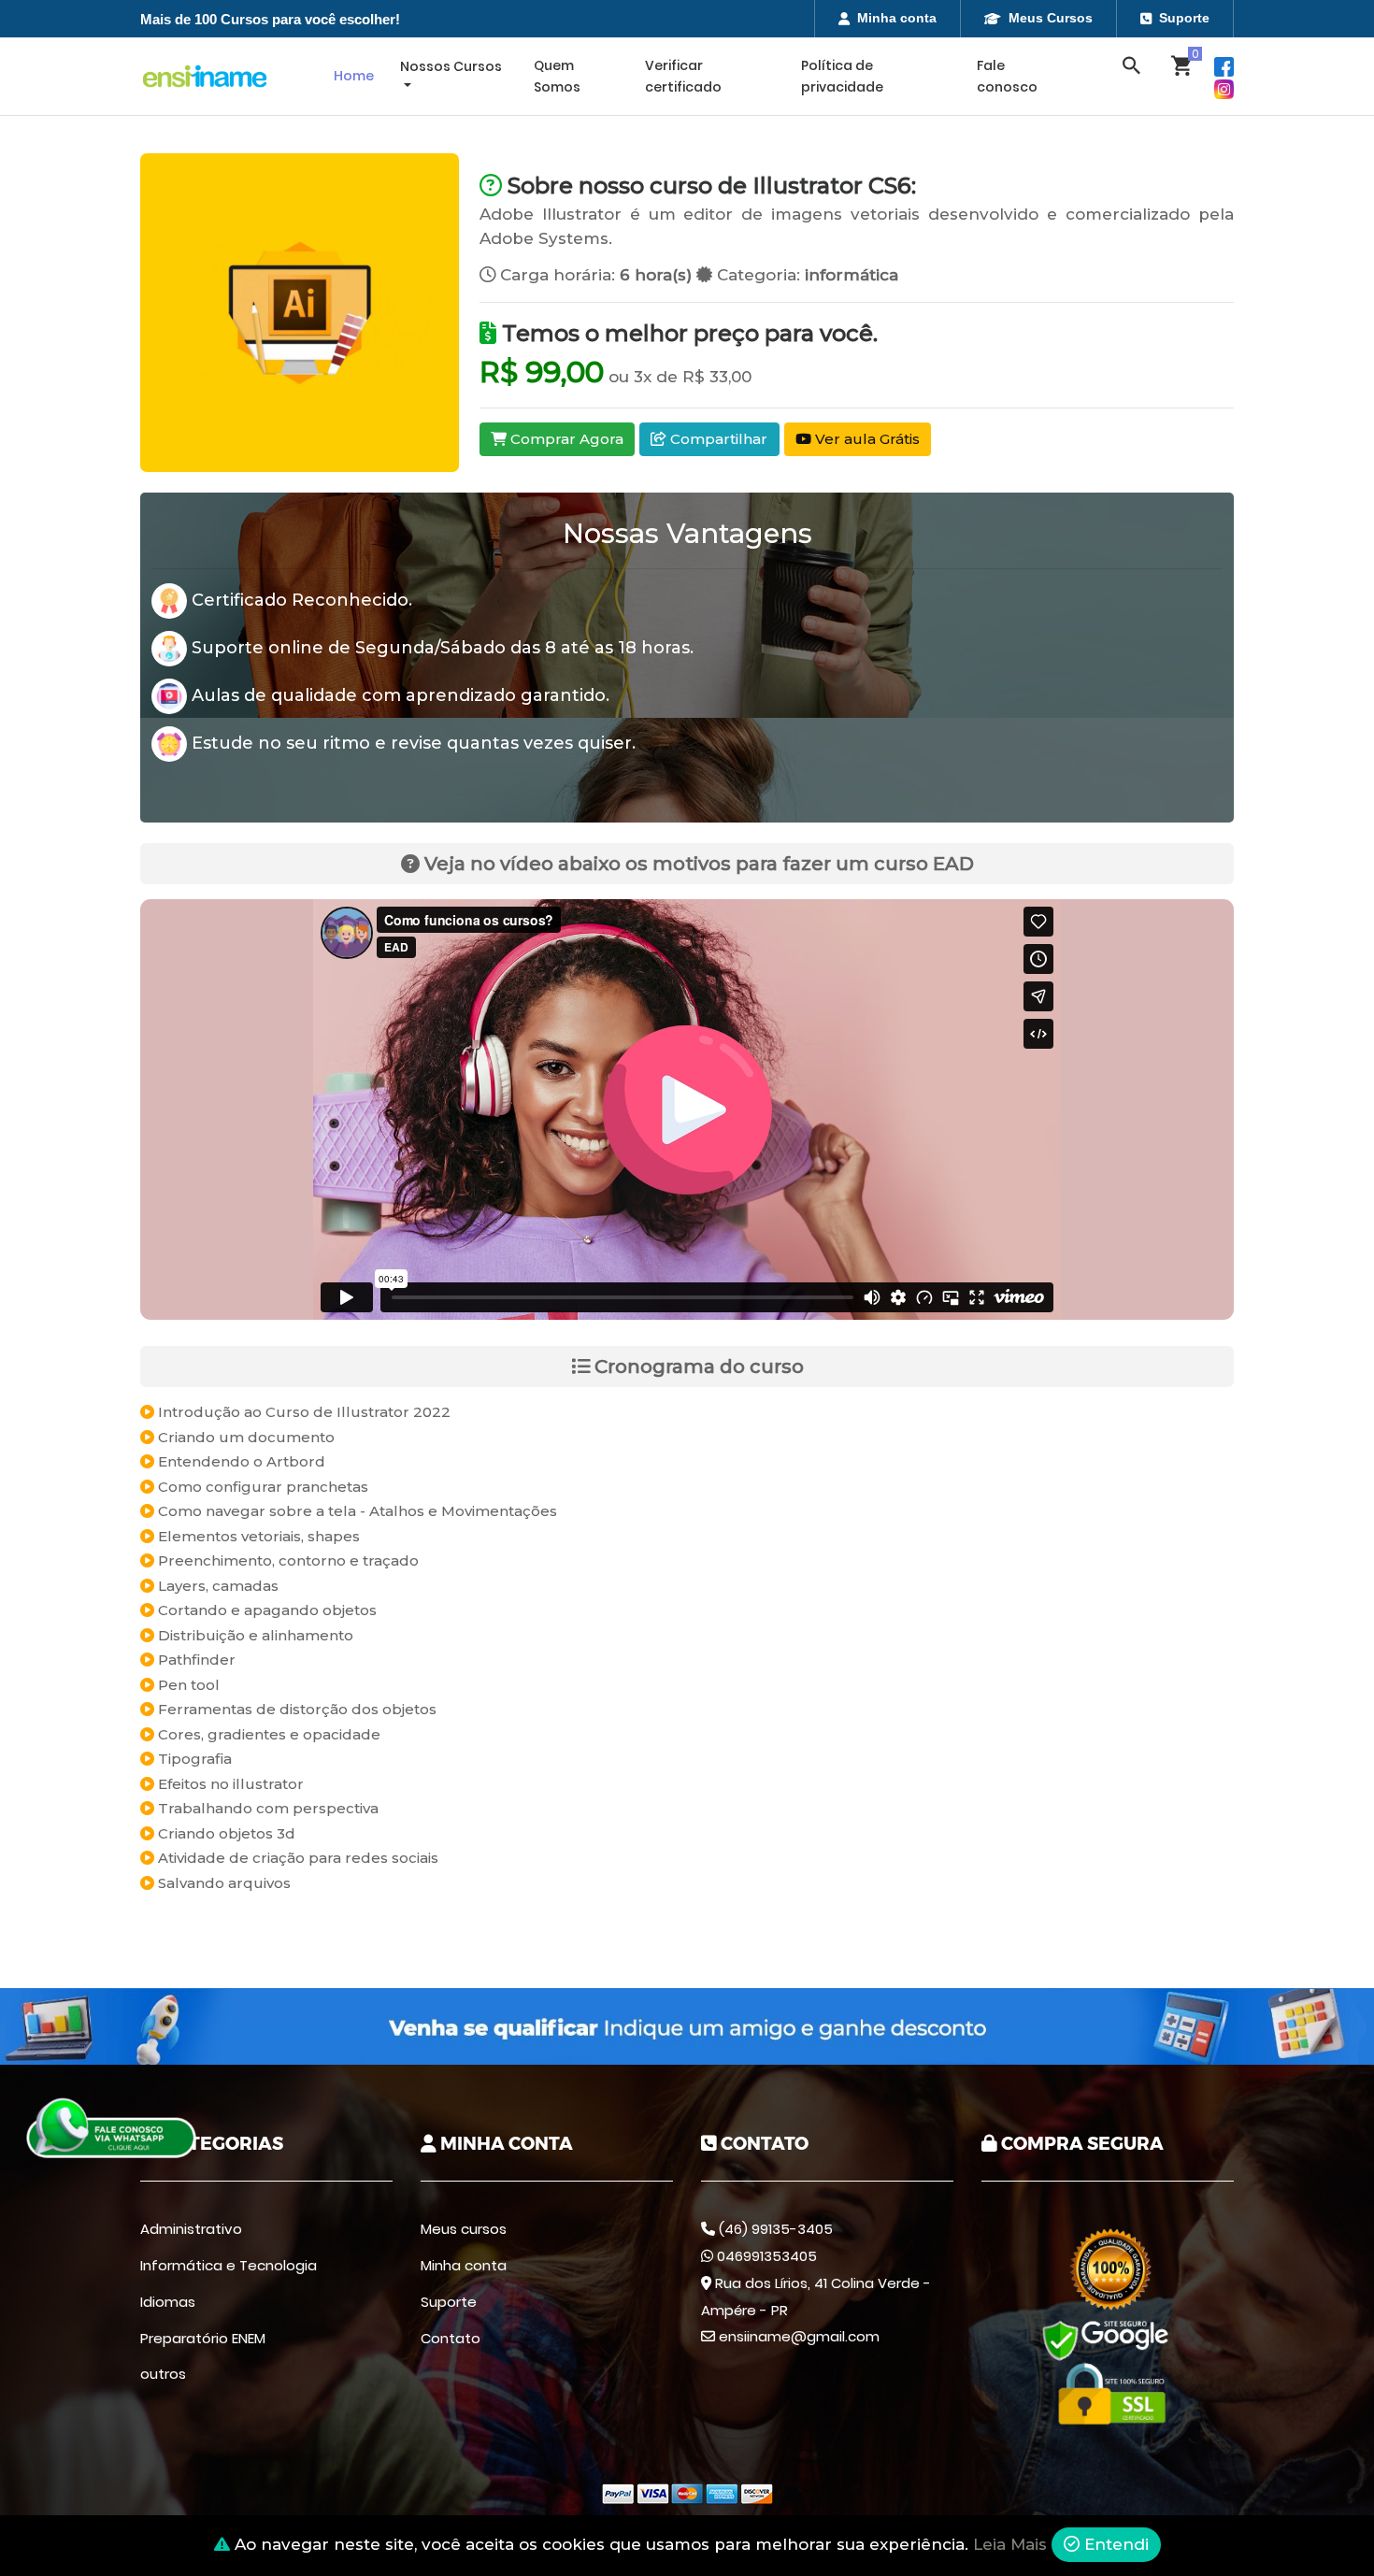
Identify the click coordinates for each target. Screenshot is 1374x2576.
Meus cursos (464, 2229)
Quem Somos (557, 76)
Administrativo (191, 2229)
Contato (451, 2338)
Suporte (1184, 18)
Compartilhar (717, 439)
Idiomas (168, 2302)
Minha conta (897, 18)
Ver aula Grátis (866, 439)
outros (163, 2374)
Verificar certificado (683, 76)
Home (354, 76)
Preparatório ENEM (203, 2338)
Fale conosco (1007, 76)
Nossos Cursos (451, 66)
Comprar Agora (565, 439)
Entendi (1114, 2544)
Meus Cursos (1051, 18)
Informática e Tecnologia (229, 2265)
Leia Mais (1010, 2544)
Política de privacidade (842, 76)
